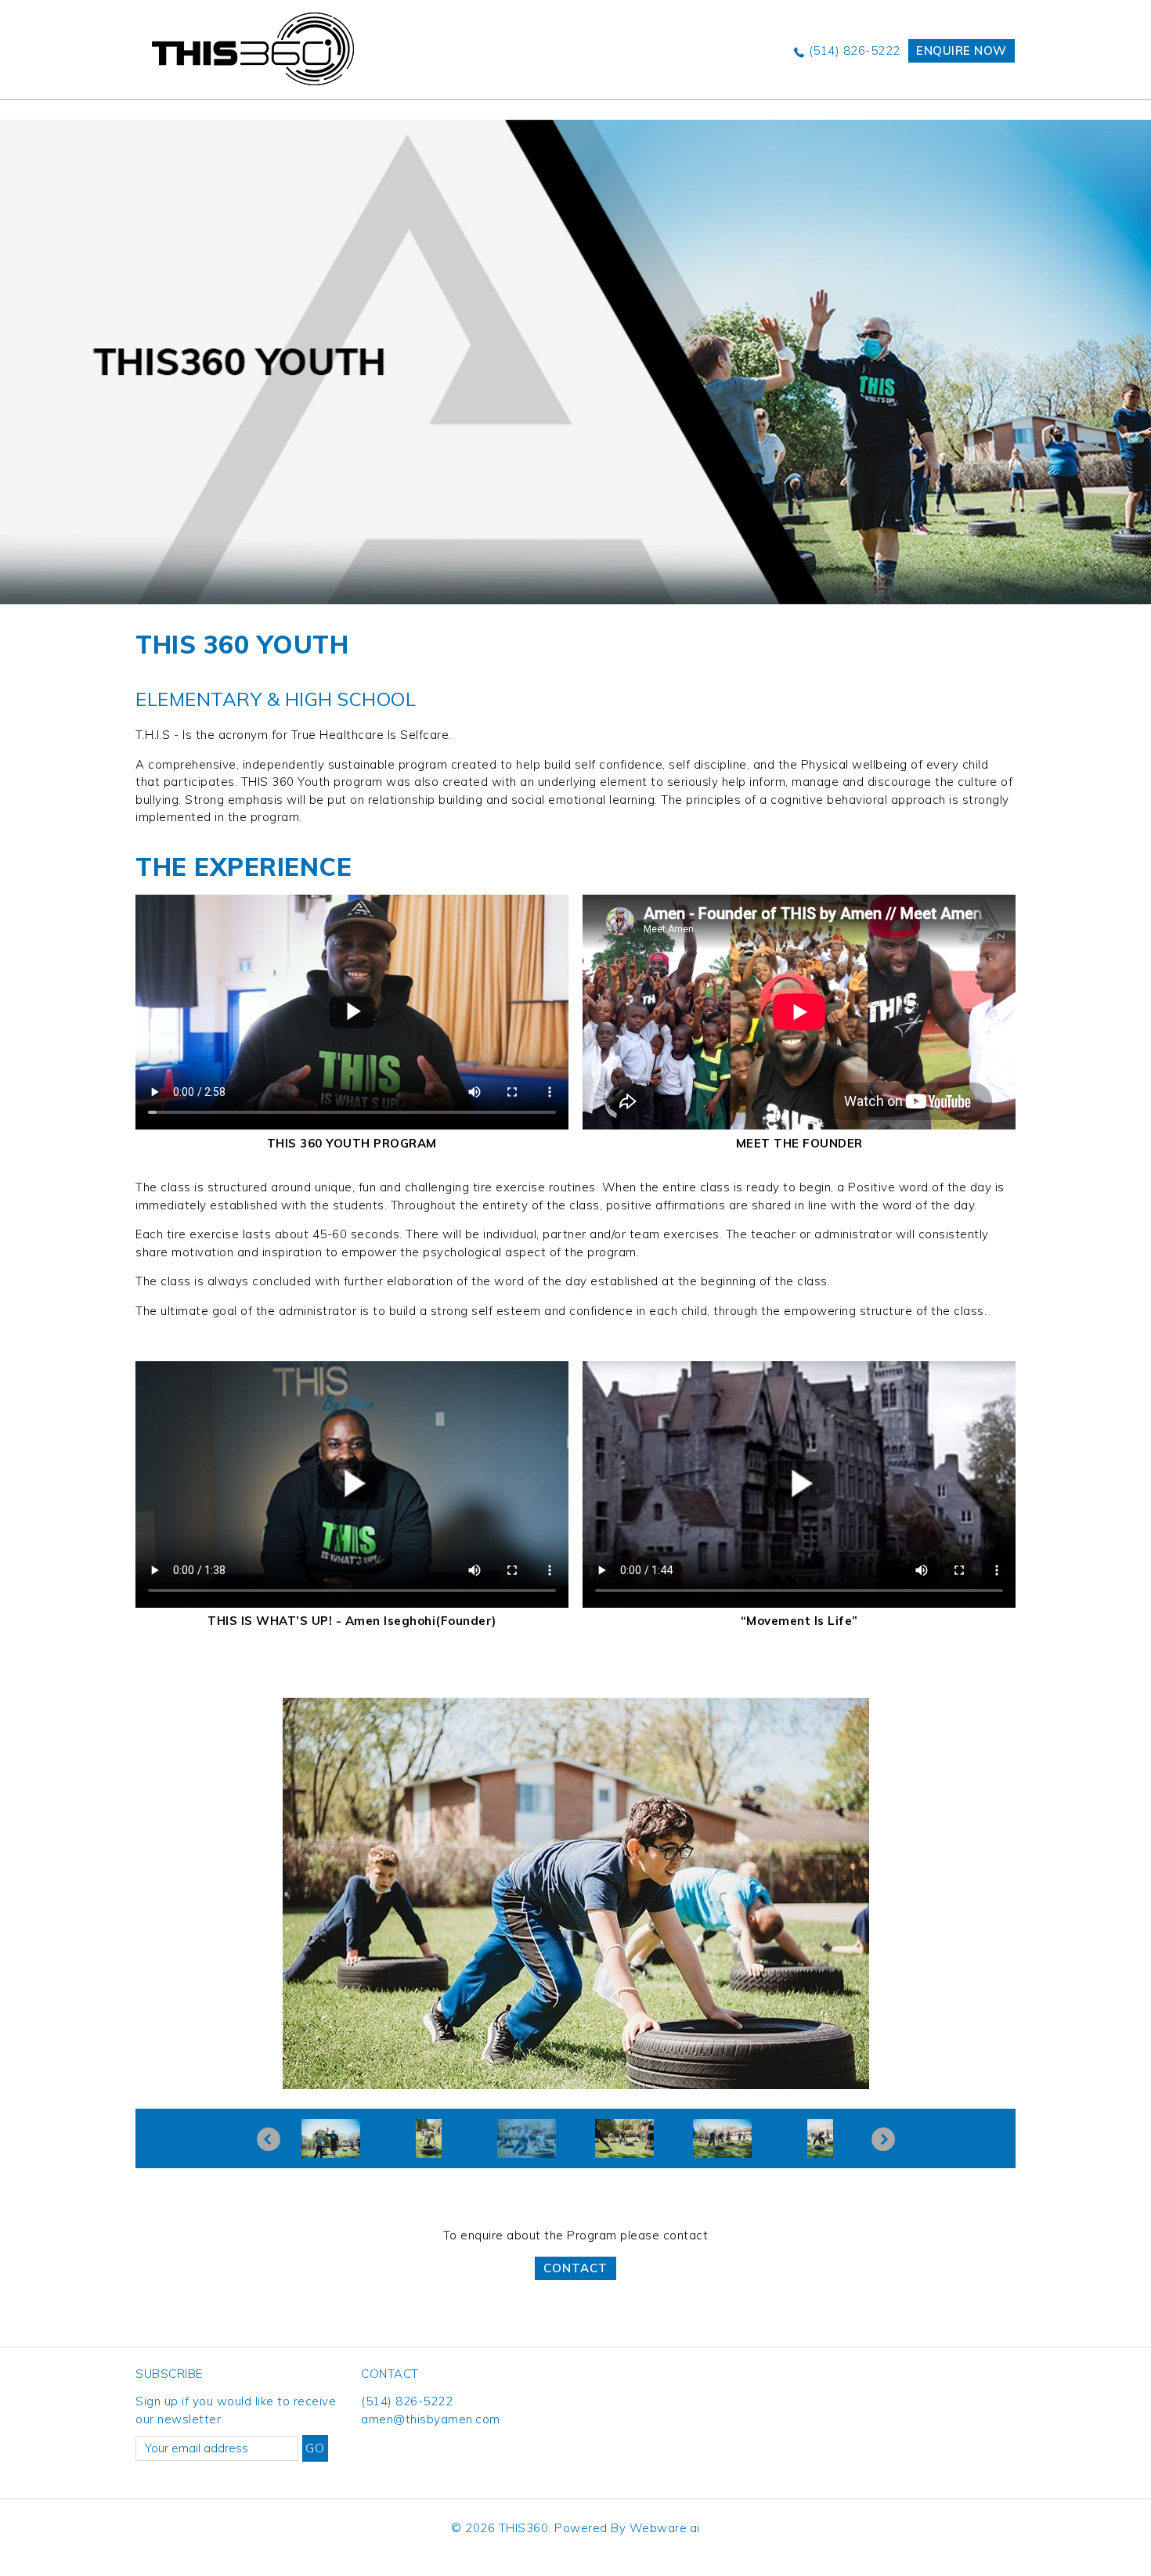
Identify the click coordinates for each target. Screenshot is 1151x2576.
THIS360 (524, 2528)
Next (883, 2139)
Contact (575, 2268)
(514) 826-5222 (855, 50)
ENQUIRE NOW (962, 50)
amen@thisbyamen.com (431, 2419)
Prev (269, 2139)
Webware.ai (665, 2528)
